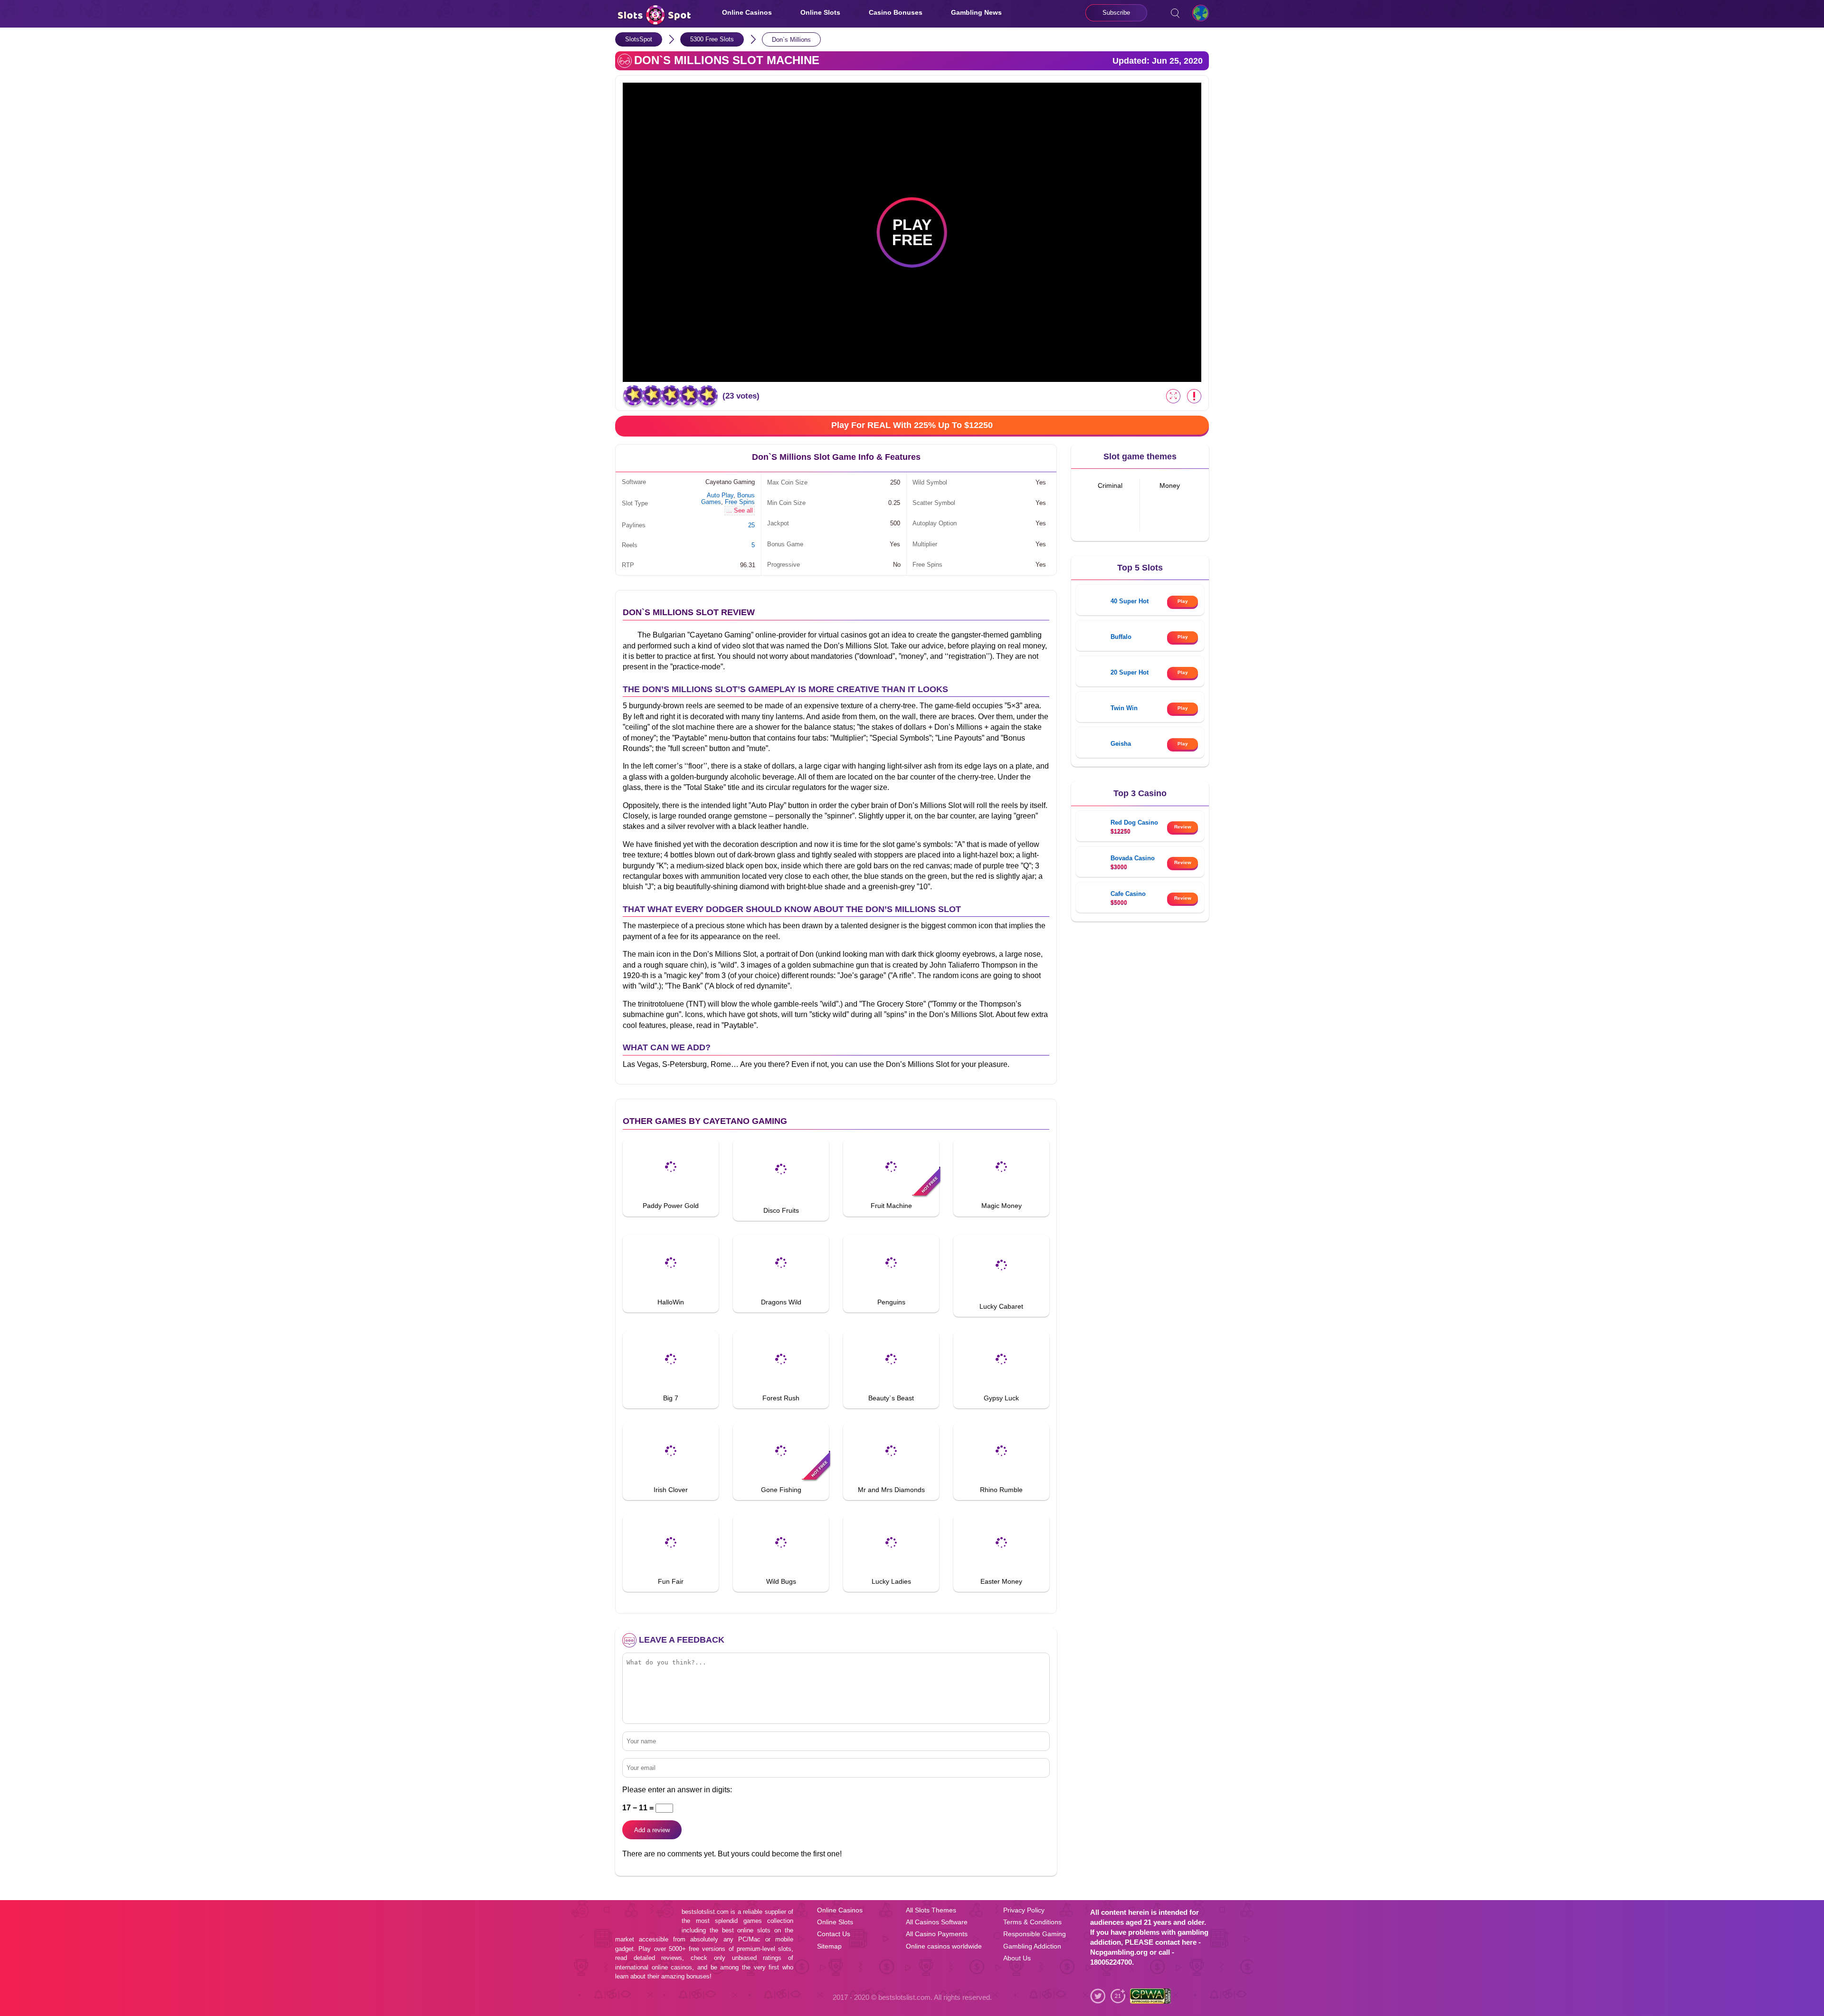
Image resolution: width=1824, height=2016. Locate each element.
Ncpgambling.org (1119, 1952)
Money (1170, 486)
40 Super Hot (1130, 601)
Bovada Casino (1133, 858)
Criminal (1110, 486)
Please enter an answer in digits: (677, 1790)
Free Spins (740, 502)
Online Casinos (747, 12)
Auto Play (720, 495)
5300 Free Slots (712, 39)
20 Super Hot (1130, 672)
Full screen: (1173, 396)
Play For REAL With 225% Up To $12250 (912, 425)
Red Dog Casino (1134, 823)
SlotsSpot (639, 39)
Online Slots (820, 12)
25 (751, 525)
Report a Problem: (1194, 396)
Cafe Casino (1128, 894)
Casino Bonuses (896, 12)
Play (1183, 601)
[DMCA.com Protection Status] (1192, 2000)
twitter (1098, 1996)
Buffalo (1121, 637)
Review (1183, 827)
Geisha (1121, 744)
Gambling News (976, 12)
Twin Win (1124, 708)
